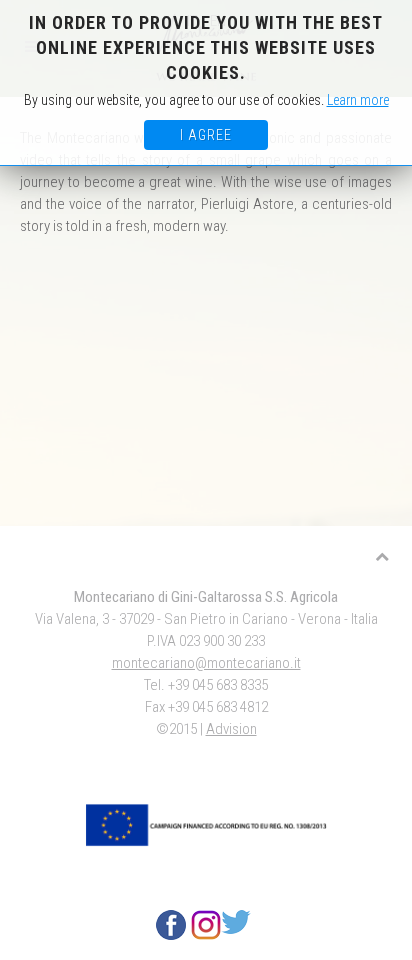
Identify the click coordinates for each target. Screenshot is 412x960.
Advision (231, 729)
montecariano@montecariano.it (206, 663)
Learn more (358, 100)
